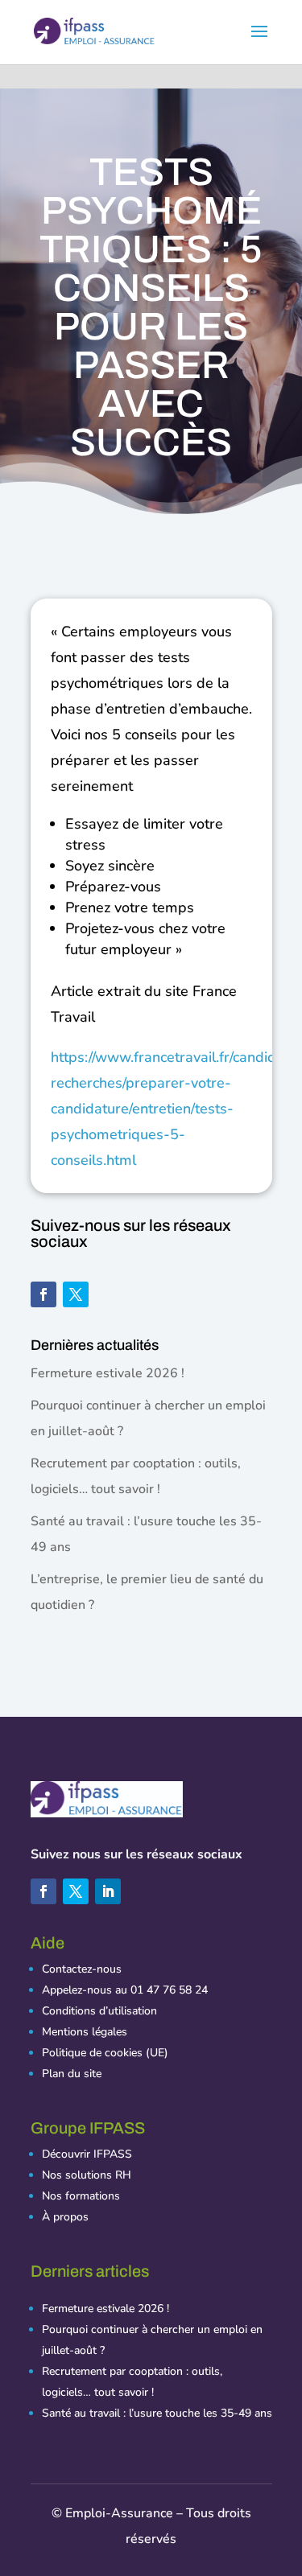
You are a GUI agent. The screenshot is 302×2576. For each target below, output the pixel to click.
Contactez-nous (82, 1969)
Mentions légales (85, 2032)
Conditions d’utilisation (99, 2011)
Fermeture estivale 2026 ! (108, 1373)
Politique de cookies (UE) (105, 2053)
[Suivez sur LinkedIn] (108, 1891)
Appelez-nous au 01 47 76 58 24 (125, 1990)
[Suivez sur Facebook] (43, 1294)
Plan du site (72, 2074)
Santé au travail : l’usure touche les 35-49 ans (157, 2413)
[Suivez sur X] (76, 1294)
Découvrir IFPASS (87, 2154)
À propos (65, 2217)
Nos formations (81, 2196)
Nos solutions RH (87, 2175)
